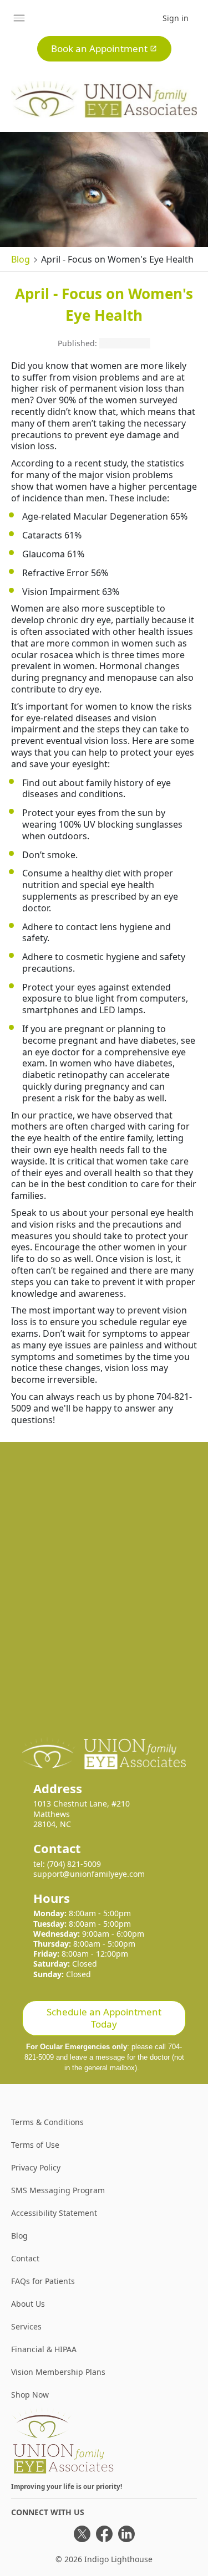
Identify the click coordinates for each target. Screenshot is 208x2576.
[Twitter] (82, 2534)
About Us (28, 2304)
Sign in (176, 18)
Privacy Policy (36, 2167)
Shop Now (30, 2395)
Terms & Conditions (47, 2122)
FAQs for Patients (43, 2281)
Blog (21, 259)
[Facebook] (104, 2534)
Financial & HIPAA (44, 2349)
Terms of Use (35, 2145)
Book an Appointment (99, 48)
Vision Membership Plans (58, 2372)
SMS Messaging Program (58, 2190)
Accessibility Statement (54, 2213)
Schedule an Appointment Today (104, 2018)
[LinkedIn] (126, 2534)
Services (26, 2326)
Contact (25, 2258)
